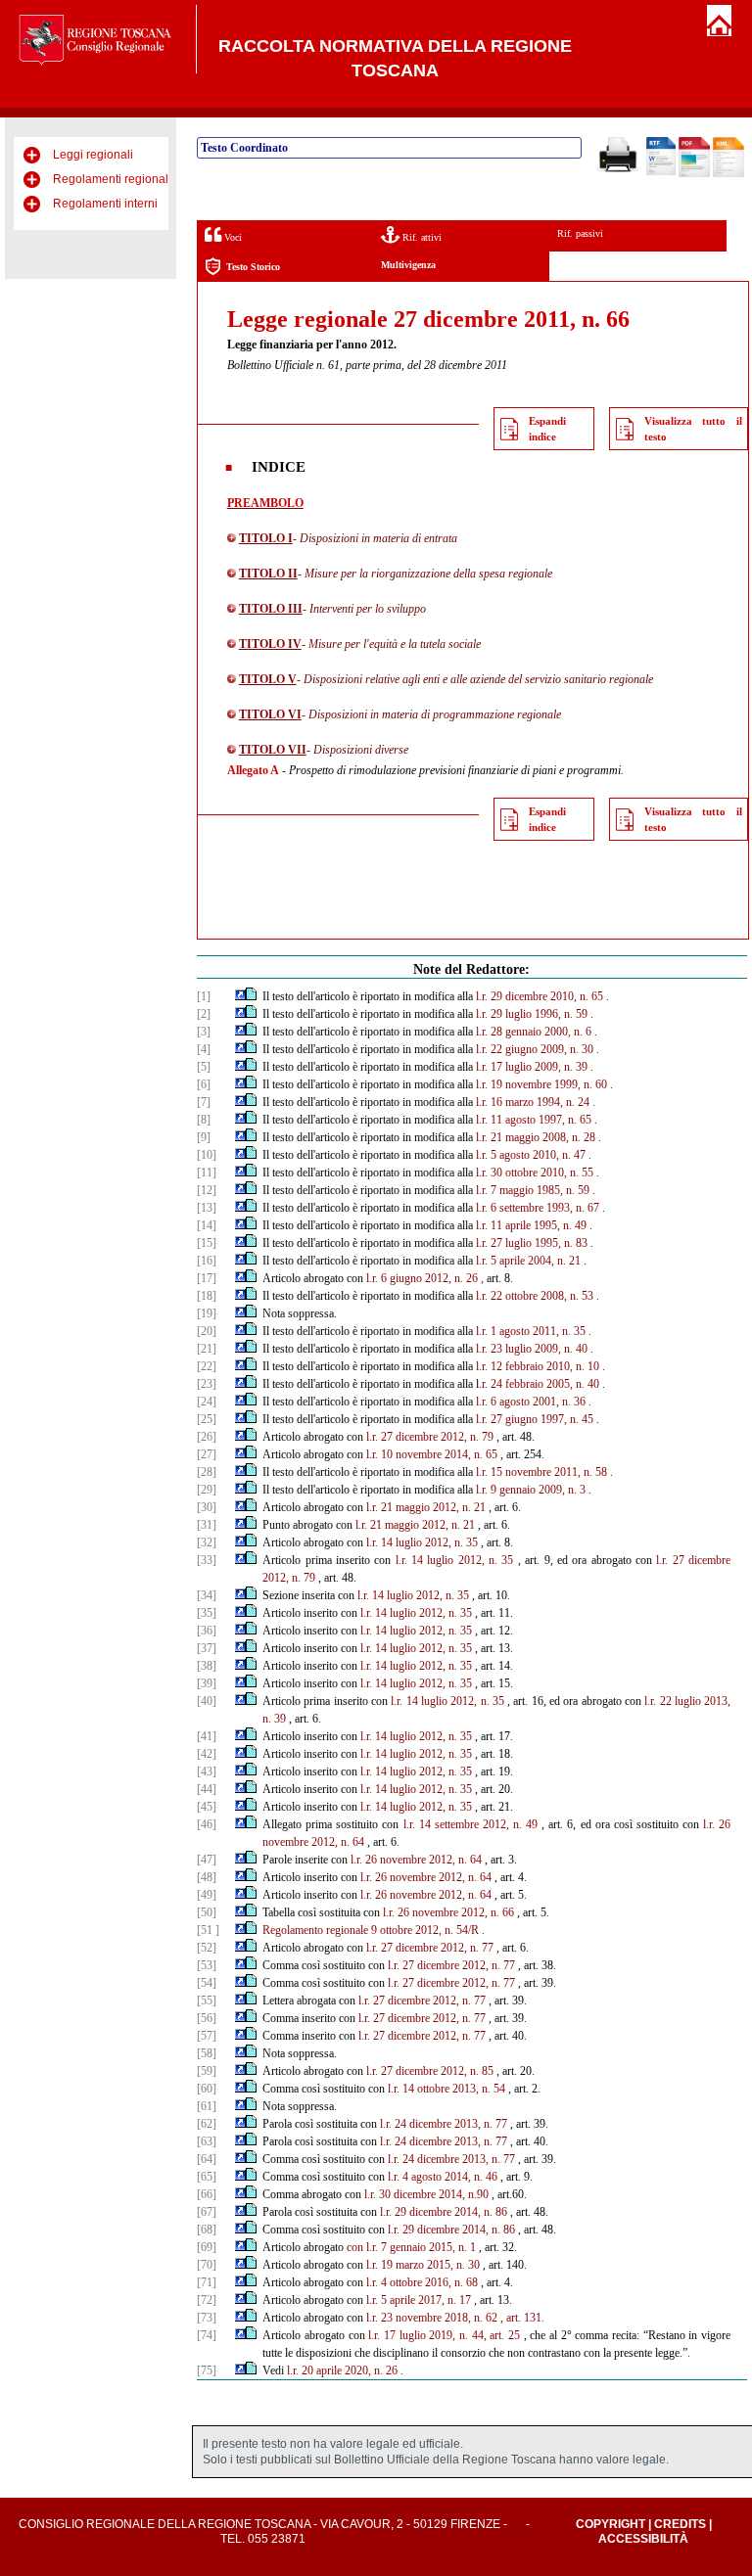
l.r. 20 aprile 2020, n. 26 (342, 2370)
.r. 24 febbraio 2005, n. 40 (539, 1384)
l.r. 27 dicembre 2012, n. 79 (430, 1437)
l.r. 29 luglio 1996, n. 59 (532, 1014)
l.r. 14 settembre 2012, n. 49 (471, 1824)
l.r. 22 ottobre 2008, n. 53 (535, 1296)
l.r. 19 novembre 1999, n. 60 (541, 1084)
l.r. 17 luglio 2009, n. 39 (532, 1067)
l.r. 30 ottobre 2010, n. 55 (535, 1173)
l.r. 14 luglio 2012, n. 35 (422, 1542)
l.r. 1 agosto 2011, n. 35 (531, 1331)
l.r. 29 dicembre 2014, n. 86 (444, 2212)
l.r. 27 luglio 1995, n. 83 (532, 1243)
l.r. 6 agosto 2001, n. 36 (531, 1402)
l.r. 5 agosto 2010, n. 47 (531, 1155)
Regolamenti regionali (112, 179)
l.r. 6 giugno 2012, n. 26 (422, 1278)
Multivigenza (408, 265)
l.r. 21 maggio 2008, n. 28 (536, 1137)
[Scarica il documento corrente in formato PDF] (694, 173)
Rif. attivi (421, 237)
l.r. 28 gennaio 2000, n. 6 (534, 1032)
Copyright (611, 2524)
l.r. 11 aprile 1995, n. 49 (531, 1225)
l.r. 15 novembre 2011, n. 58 (541, 1472)
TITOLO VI (270, 714)
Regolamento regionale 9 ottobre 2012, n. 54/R (371, 1930)
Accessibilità (643, 2539)
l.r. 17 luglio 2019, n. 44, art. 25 (444, 2335)
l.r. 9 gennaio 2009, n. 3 (531, 1490)
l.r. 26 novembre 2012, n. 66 (448, 1912)
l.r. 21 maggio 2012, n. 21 (426, 1507)
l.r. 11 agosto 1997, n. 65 (534, 1120)
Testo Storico (253, 267)
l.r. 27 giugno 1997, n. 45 (535, 1419)
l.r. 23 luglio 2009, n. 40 (532, 1349)
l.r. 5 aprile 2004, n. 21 (528, 1261)
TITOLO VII (273, 750)
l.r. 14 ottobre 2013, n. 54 (446, 2089)
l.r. (372, 1454)
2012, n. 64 (338, 1842)
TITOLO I (266, 538)
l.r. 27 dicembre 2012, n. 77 (430, 1948)
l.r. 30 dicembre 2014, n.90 (426, 2194)
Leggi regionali (93, 155)
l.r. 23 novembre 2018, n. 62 (432, 2318)
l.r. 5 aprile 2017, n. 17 (419, 2300)
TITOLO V (268, 679)
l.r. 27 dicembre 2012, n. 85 (430, 2071)
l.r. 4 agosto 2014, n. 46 (443, 2177)
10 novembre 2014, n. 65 (439, 1454)
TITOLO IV (270, 644)
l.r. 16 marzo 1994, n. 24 (533, 1102)
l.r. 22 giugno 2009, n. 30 (535, 1049)
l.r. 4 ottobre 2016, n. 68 (422, 2282)
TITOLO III (271, 609)
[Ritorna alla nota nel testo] (240, 996)
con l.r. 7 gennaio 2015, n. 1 (411, 2247)
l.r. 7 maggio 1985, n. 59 (533, 1190)
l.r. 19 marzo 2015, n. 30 (423, 2265)
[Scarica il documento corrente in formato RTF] (661, 171)
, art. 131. (522, 2318)
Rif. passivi (580, 233)
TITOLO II (268, 574)
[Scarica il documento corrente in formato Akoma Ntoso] (728, 173)
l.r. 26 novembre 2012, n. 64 (416, 1860)
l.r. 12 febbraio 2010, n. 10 (538, 1366)
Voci (232, 237)
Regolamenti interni (105, 204)
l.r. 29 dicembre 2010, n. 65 (540, 996)
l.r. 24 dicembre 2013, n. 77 (444, 2124)
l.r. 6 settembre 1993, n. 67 (538, 1208)
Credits (680, 2524)
